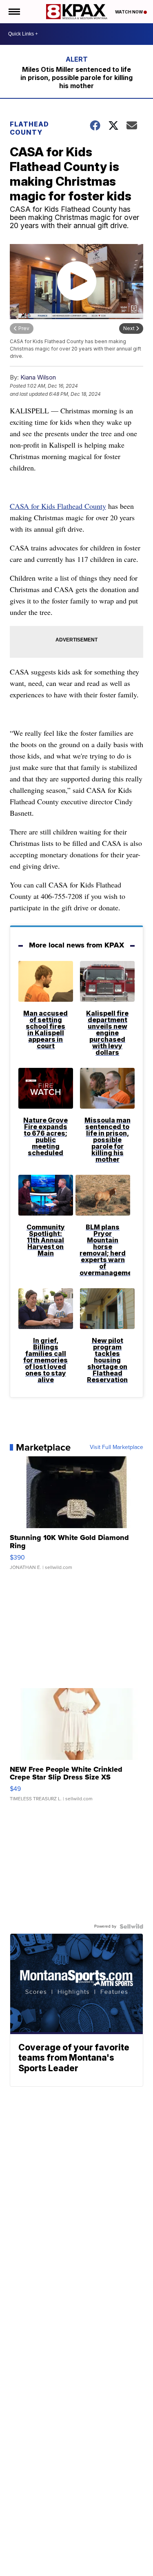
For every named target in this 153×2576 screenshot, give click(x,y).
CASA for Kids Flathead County (58, 506)
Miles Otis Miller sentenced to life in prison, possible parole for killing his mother (76, 78)
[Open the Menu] (14, 12)
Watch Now (129, 12)
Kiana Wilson (38, 377)
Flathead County (29, 128)
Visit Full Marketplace (116, 1447)
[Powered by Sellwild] (131, 1926)
